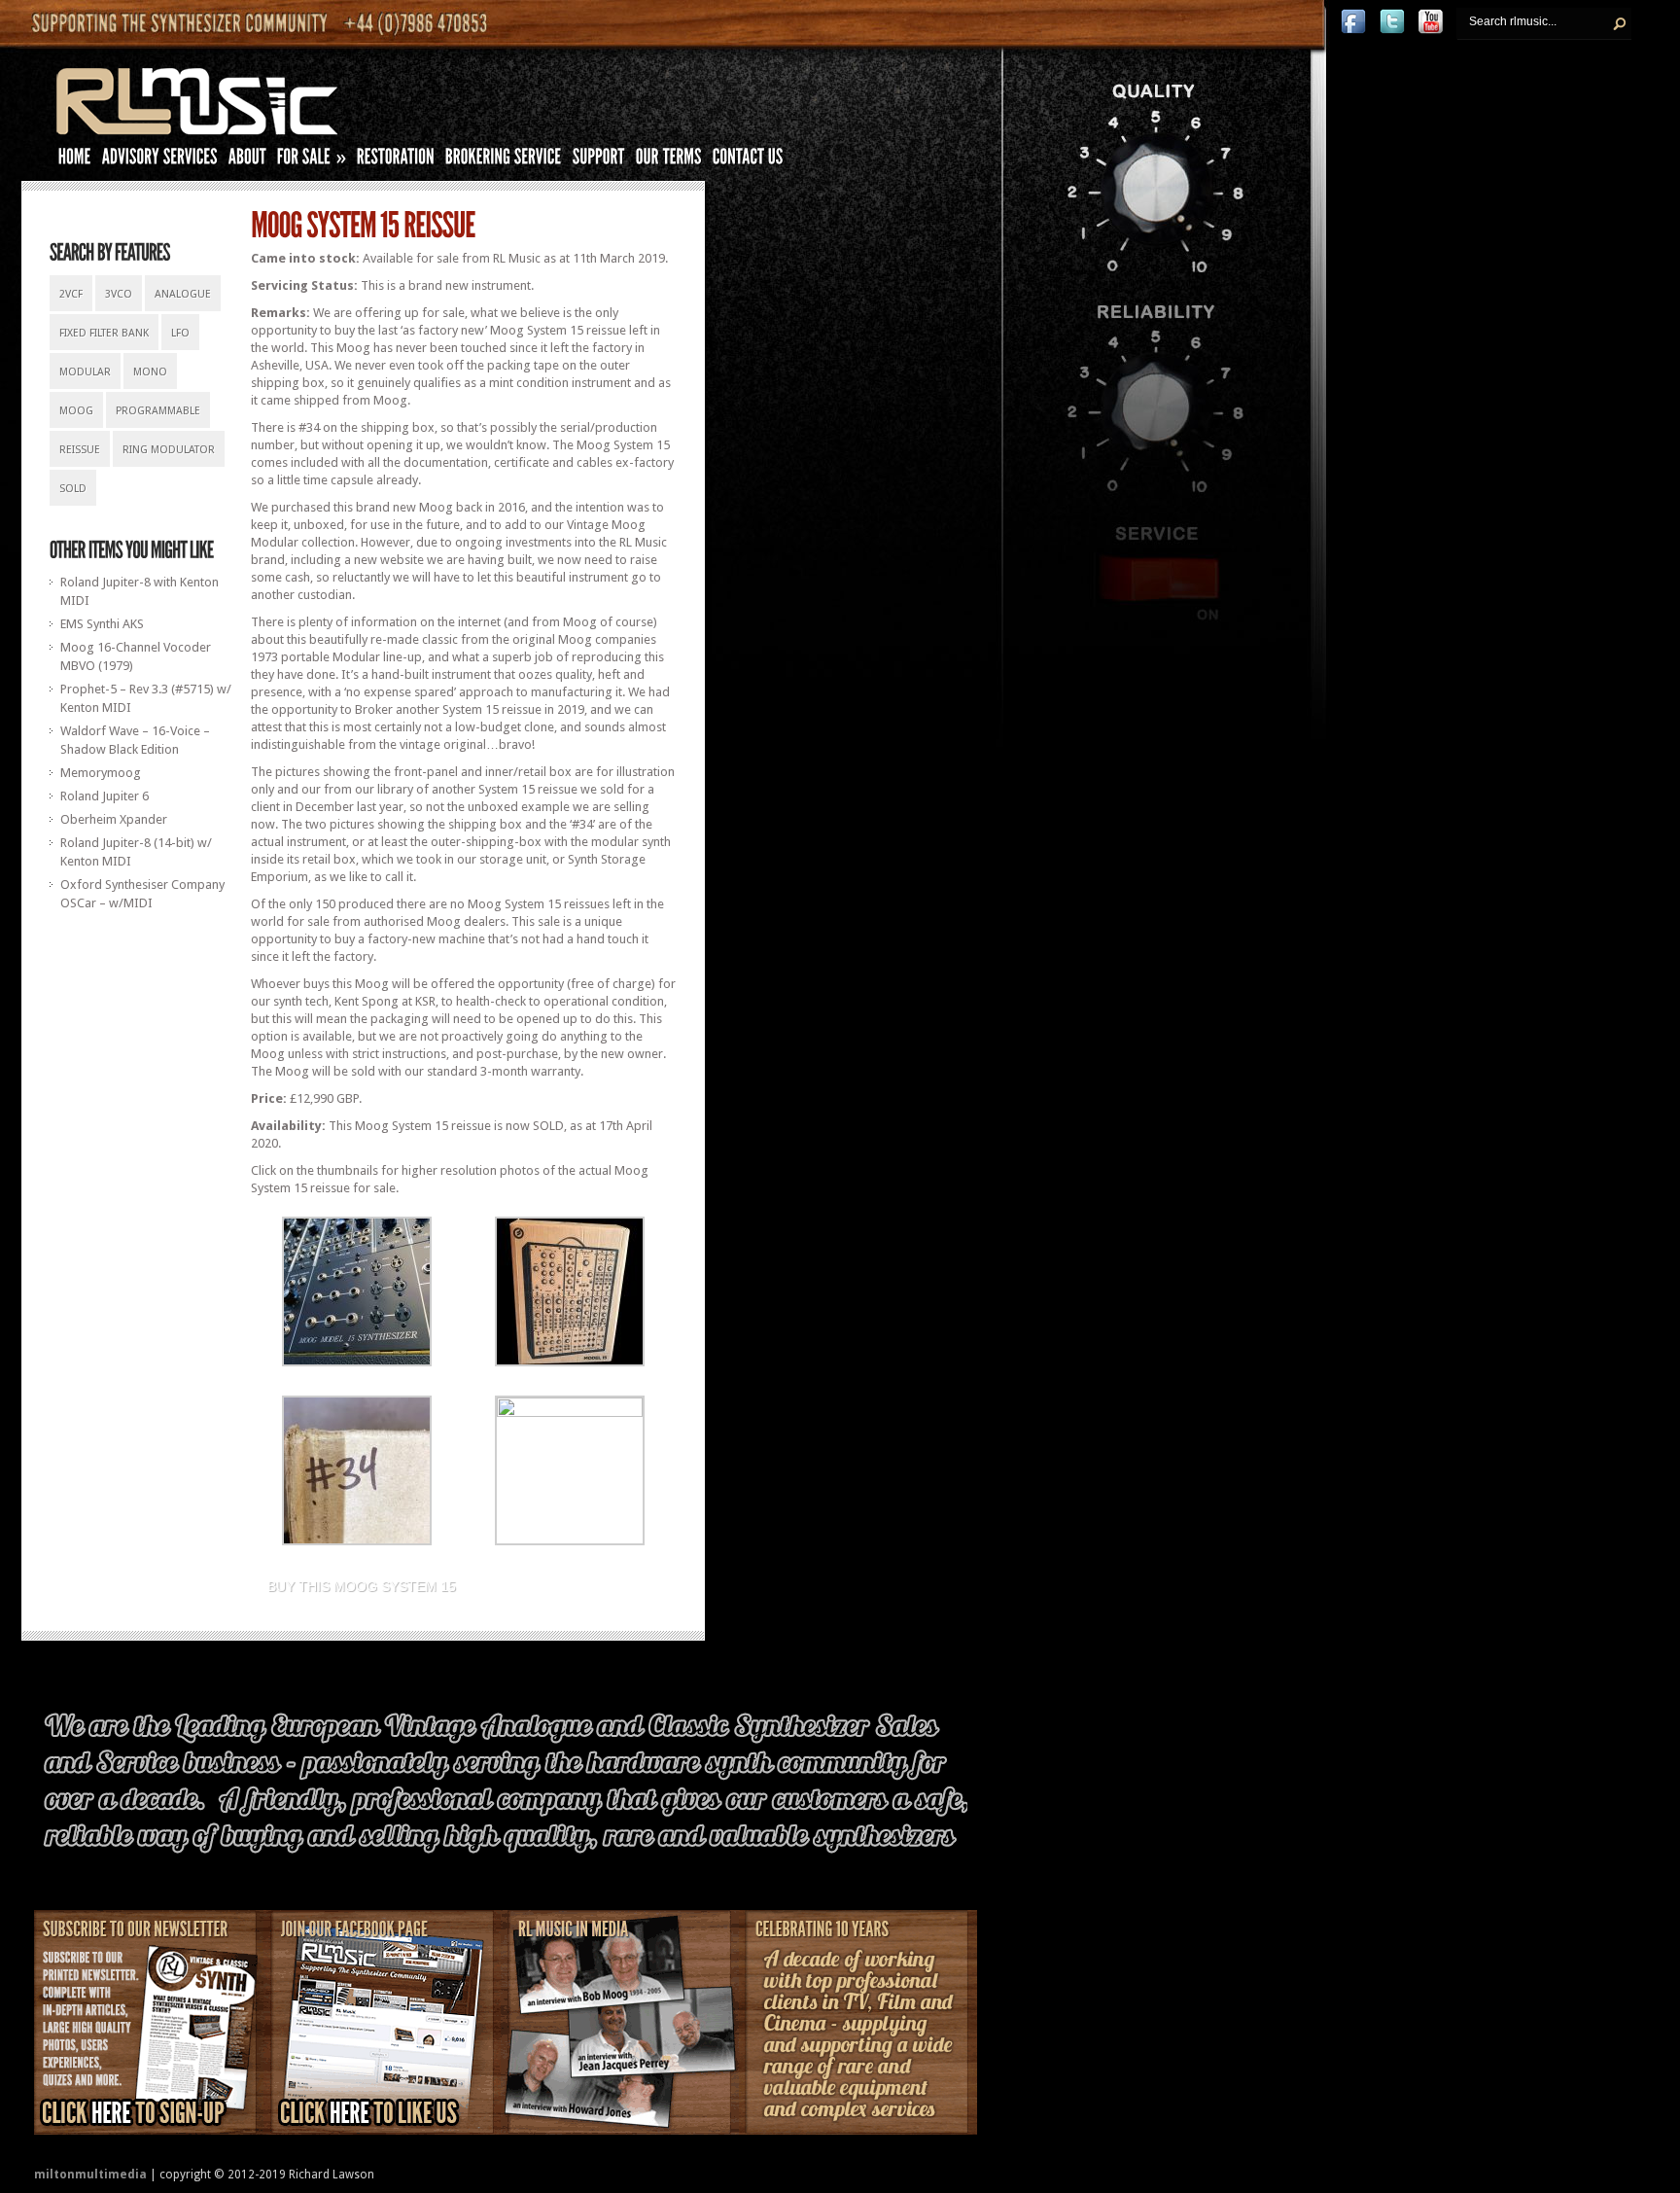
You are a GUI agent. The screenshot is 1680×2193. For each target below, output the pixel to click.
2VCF (71, 294)
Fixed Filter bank (104, 333)
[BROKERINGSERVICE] (504, 160)
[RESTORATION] (396, 160)
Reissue (80, 450)
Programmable (158, 411)
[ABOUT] (247, 160)
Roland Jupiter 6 (105, 796)
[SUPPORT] (599, 160)
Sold (73, 489)
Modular (85, 372)
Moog (76, 411)
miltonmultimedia (90, 2175)
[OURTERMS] (669, 160)
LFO (180, 333)
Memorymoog (101, 773)
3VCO (119, 294)
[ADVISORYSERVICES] (160, 160)
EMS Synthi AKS (102, 624)
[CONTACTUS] (748, 160)
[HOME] (75, 160)
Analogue (183, 294)
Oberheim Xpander (114, 819)
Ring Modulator (169, 450)
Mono (150, 372)
